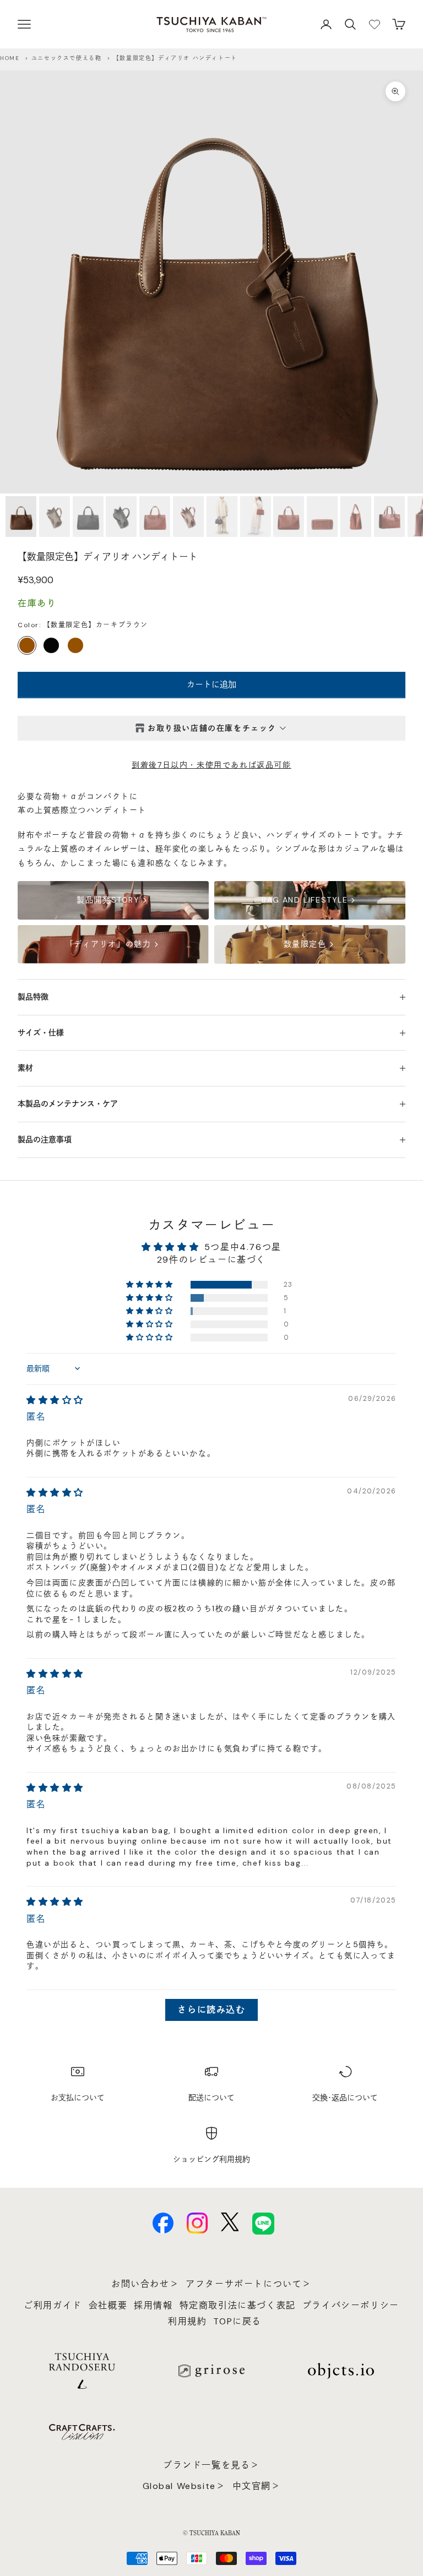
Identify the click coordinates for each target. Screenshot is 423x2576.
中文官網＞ (257, 2486)
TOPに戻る (237, 2321)
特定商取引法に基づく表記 (238, 2305)
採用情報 (153, 2305)
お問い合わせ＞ (145, 2284)
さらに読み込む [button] (211, 2010)
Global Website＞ (184, 2486)
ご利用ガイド (53, 2305)
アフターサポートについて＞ (249, 2284)
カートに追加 (211, 684)
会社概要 (108, 2305)
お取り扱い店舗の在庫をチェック (212, 728)
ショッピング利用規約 (211, 2159)
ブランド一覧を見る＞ (211, 2465)
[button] (150, 1285)
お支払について (78, 2097)
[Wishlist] (375, 24)
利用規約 (187, 2321)
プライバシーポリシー (351, 2305)
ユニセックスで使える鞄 (67, 58)
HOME (10, 58)
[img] (55, 1400)
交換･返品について (345, 2097)
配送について (211, 2097)
